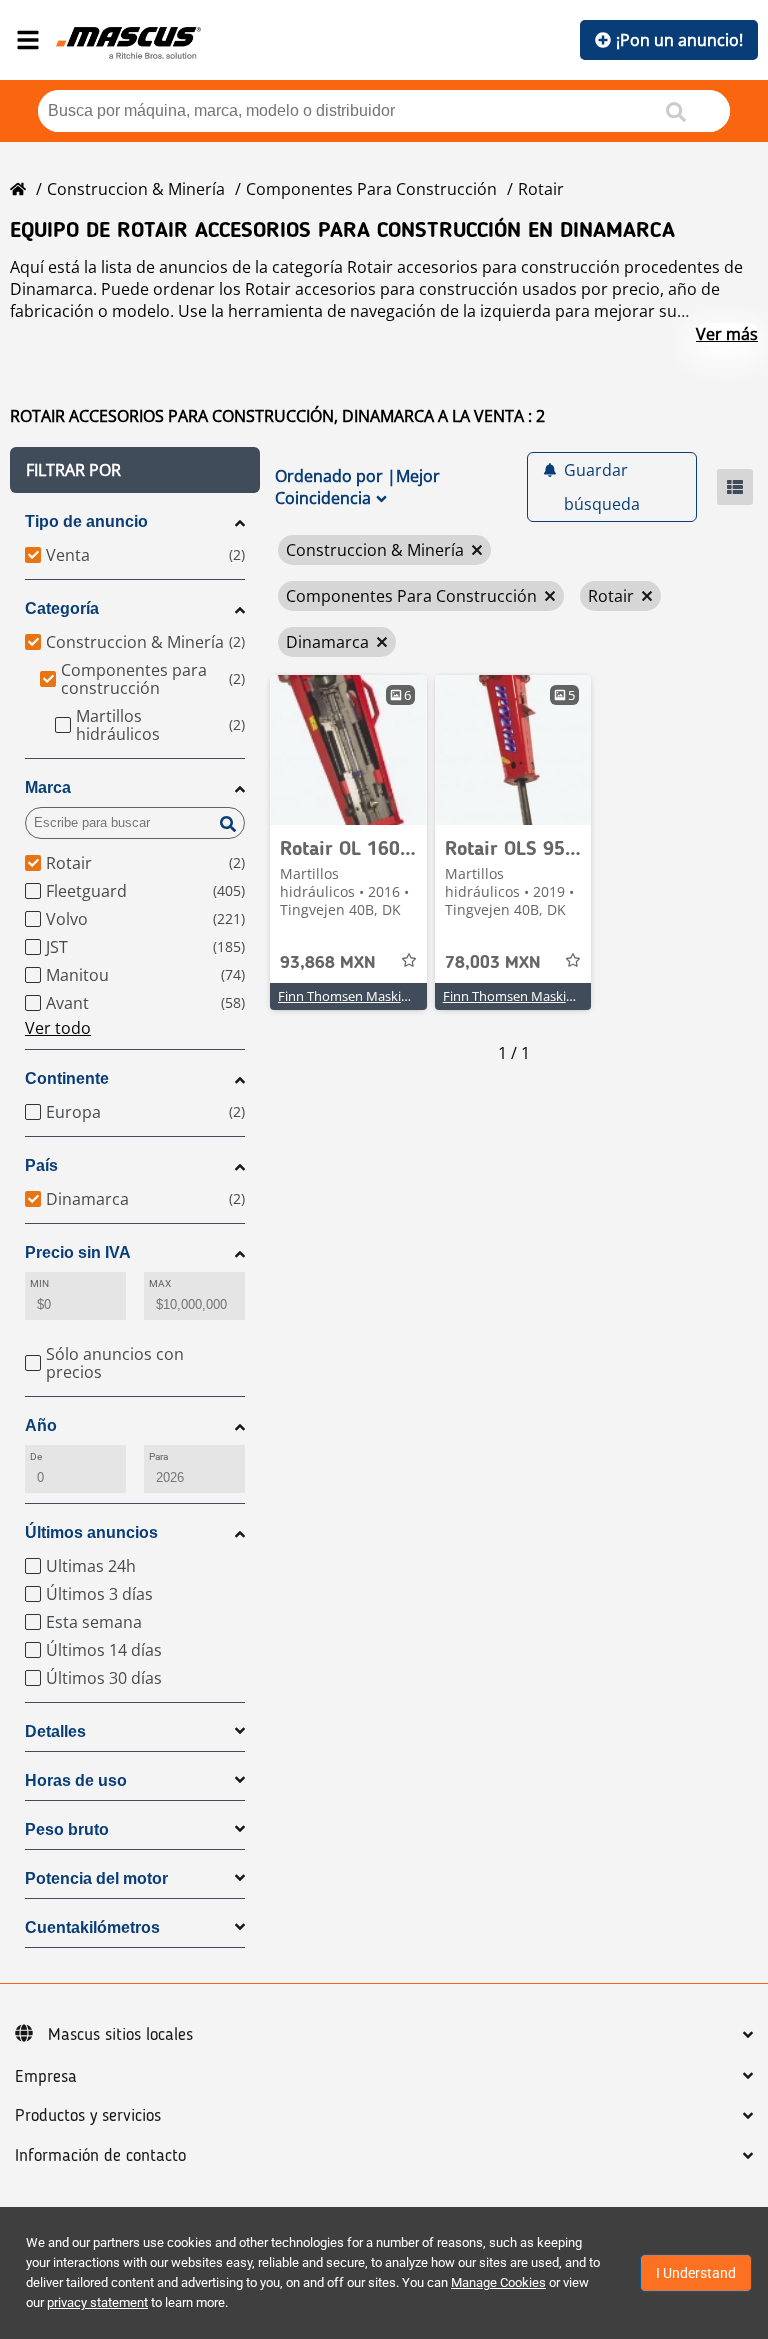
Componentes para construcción (371, 189)
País (41, 1165)
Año (41, 1425)
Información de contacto (100, 2156)
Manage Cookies (498, 2282)
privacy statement (97, 2302)
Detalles (55, 1731)
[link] (348, 750)
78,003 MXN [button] (493, 963)
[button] (135, 470)
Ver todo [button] (58, 1028)
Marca (48, 787)
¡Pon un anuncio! (679, 40)
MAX (160, 1283)
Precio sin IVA (78, 1252)
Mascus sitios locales (120, 2035)
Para (158, 1456)
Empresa (46, 2077)
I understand (696, 2273)
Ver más (727, 334)
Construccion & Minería (136, 189)
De (36, 1456)
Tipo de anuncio (86, 521)
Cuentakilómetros (92, 1927)
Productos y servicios (88, 2116)
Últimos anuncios (91, 1532)
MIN (39, 1283)
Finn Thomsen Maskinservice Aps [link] (376, 996)
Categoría (62, 608)
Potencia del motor (96, 1878)
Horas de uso (76, 1780)
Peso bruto (67, 1829)
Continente (67, 1078)
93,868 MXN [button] (328, 963)
